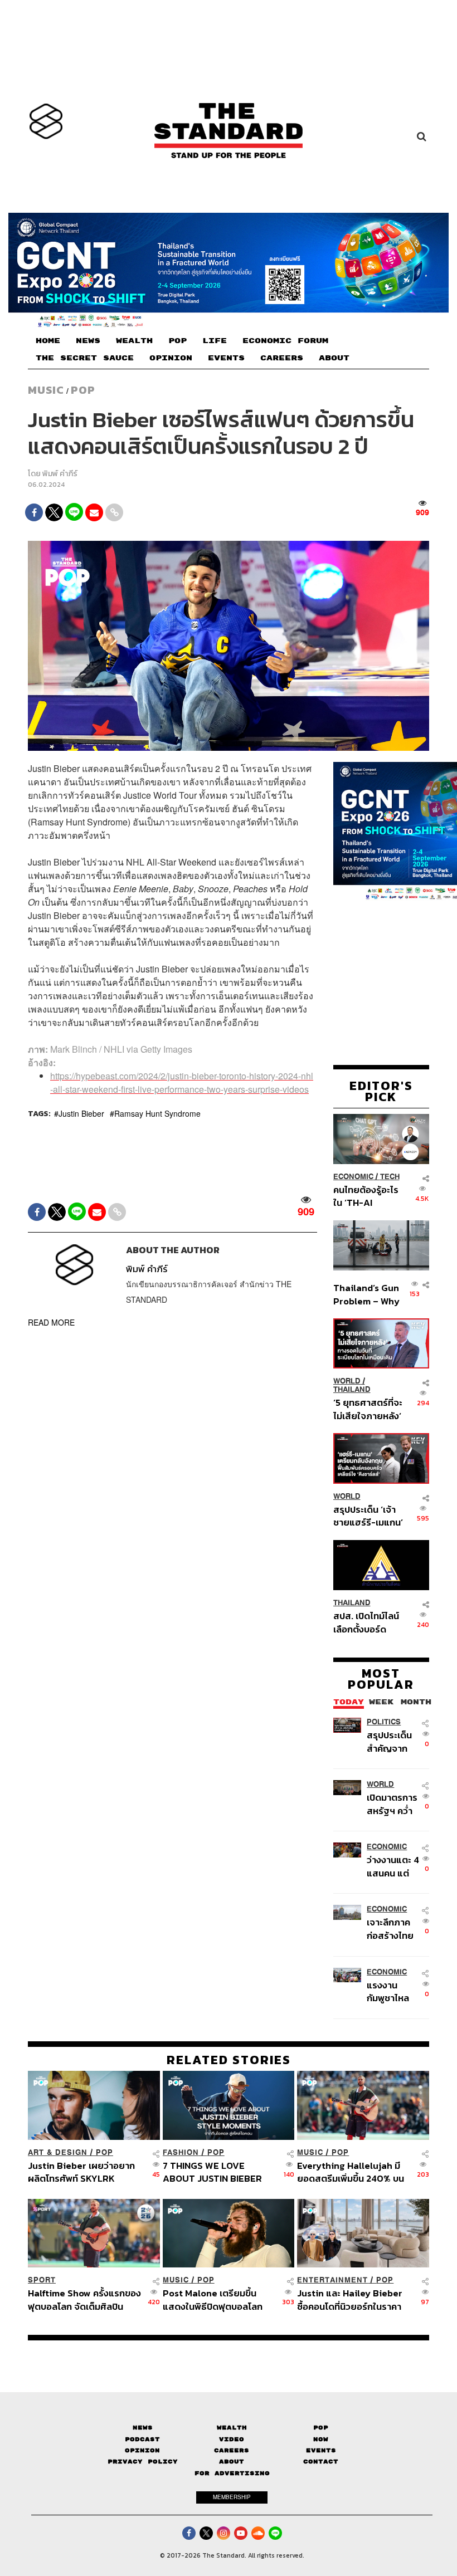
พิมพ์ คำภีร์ (60, 474)
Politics (384, 1722)
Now (321, 2439)
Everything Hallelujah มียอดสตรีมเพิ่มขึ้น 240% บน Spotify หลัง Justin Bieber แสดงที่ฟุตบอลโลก (353, 2172)
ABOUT (334, 358)
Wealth (232, 2428)
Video (232, 2439)
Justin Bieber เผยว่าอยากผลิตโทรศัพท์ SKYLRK (81, 2172)
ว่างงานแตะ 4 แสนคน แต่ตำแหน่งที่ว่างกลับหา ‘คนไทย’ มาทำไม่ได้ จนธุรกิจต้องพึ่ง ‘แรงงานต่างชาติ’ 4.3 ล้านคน (393, 1866)
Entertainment (332, 2280)
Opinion (142, 2450)
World (347, 1381)
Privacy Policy (143, 2462)
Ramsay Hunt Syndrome (157, 1113)
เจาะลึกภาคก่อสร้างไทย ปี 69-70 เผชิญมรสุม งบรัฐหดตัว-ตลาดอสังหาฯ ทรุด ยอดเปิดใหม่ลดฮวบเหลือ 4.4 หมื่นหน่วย (391, 1929)
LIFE (215, 341)
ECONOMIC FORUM (285, 341)
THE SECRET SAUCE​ (85, 358)
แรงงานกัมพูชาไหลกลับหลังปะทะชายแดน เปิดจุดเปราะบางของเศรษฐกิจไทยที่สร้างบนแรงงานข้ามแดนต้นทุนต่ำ (393, 1991)
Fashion (181, 2152)
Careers (232, 2450)
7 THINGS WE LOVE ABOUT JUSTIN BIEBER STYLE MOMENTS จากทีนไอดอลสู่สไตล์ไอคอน (219, 2172)
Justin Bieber (81, 1113)
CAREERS (282, 358)
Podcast (142, 2439)
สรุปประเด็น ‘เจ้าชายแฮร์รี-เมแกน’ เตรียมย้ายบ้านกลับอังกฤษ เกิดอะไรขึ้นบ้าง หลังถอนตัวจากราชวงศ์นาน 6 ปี (368, 1516)
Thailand (352, 1389)
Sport (42, 2280)
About (232, 2462)
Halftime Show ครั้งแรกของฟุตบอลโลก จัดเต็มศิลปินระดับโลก (84, 2299)
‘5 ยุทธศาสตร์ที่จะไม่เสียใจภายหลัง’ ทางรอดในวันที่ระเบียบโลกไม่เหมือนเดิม (368, 1409)
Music (46, 390)
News (143, 2428)
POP (178, 341)
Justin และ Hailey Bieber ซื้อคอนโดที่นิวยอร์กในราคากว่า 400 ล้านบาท (350, 2299)
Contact (321, 2462)
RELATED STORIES (229, 2060)
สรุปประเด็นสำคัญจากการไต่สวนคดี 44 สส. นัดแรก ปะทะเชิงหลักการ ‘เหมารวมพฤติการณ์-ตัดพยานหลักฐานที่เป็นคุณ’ (393, 1741)
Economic (353, 1177)
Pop (321, 2428)
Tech (390, 1177)
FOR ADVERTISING (232, 2473)
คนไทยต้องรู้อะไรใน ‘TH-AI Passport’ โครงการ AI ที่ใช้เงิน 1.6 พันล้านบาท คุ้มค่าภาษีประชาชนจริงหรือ (367, 1196)
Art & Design (58, 2152)
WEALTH (134, 341)
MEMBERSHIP (232, 2497)
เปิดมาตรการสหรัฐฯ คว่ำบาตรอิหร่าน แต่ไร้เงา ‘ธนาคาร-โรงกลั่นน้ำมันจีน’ (392, 1804)
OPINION (171, 358)
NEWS (88, 341)
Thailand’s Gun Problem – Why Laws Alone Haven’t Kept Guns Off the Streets (366, 1294)
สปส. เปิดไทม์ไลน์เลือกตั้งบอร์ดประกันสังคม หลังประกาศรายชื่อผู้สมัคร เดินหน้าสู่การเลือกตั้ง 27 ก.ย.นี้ (366, 1622)
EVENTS (226, 358)
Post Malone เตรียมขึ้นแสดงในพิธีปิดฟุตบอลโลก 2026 (213, 2299)
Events (321, 2450)
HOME (48, 341)
